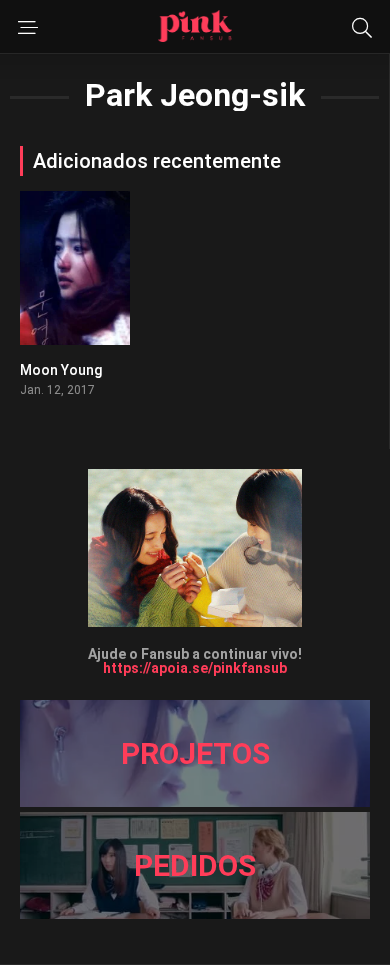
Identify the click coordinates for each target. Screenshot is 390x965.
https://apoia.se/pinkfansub (195, 668)
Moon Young (61, 370)
